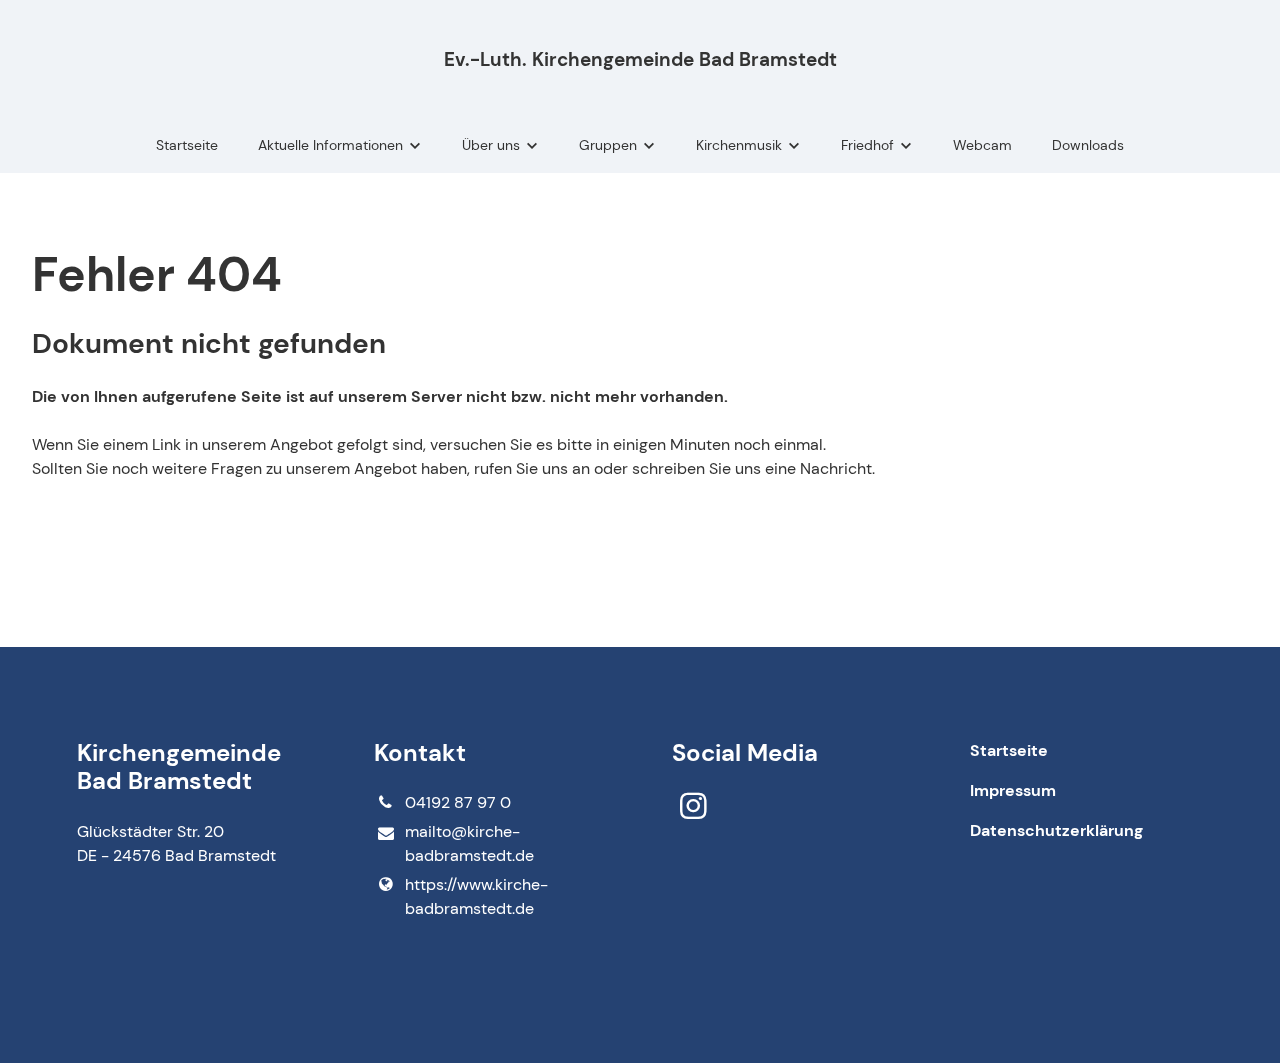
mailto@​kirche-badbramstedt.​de (469, 843)
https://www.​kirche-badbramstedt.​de (476, 896)
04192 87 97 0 (458, 802)
